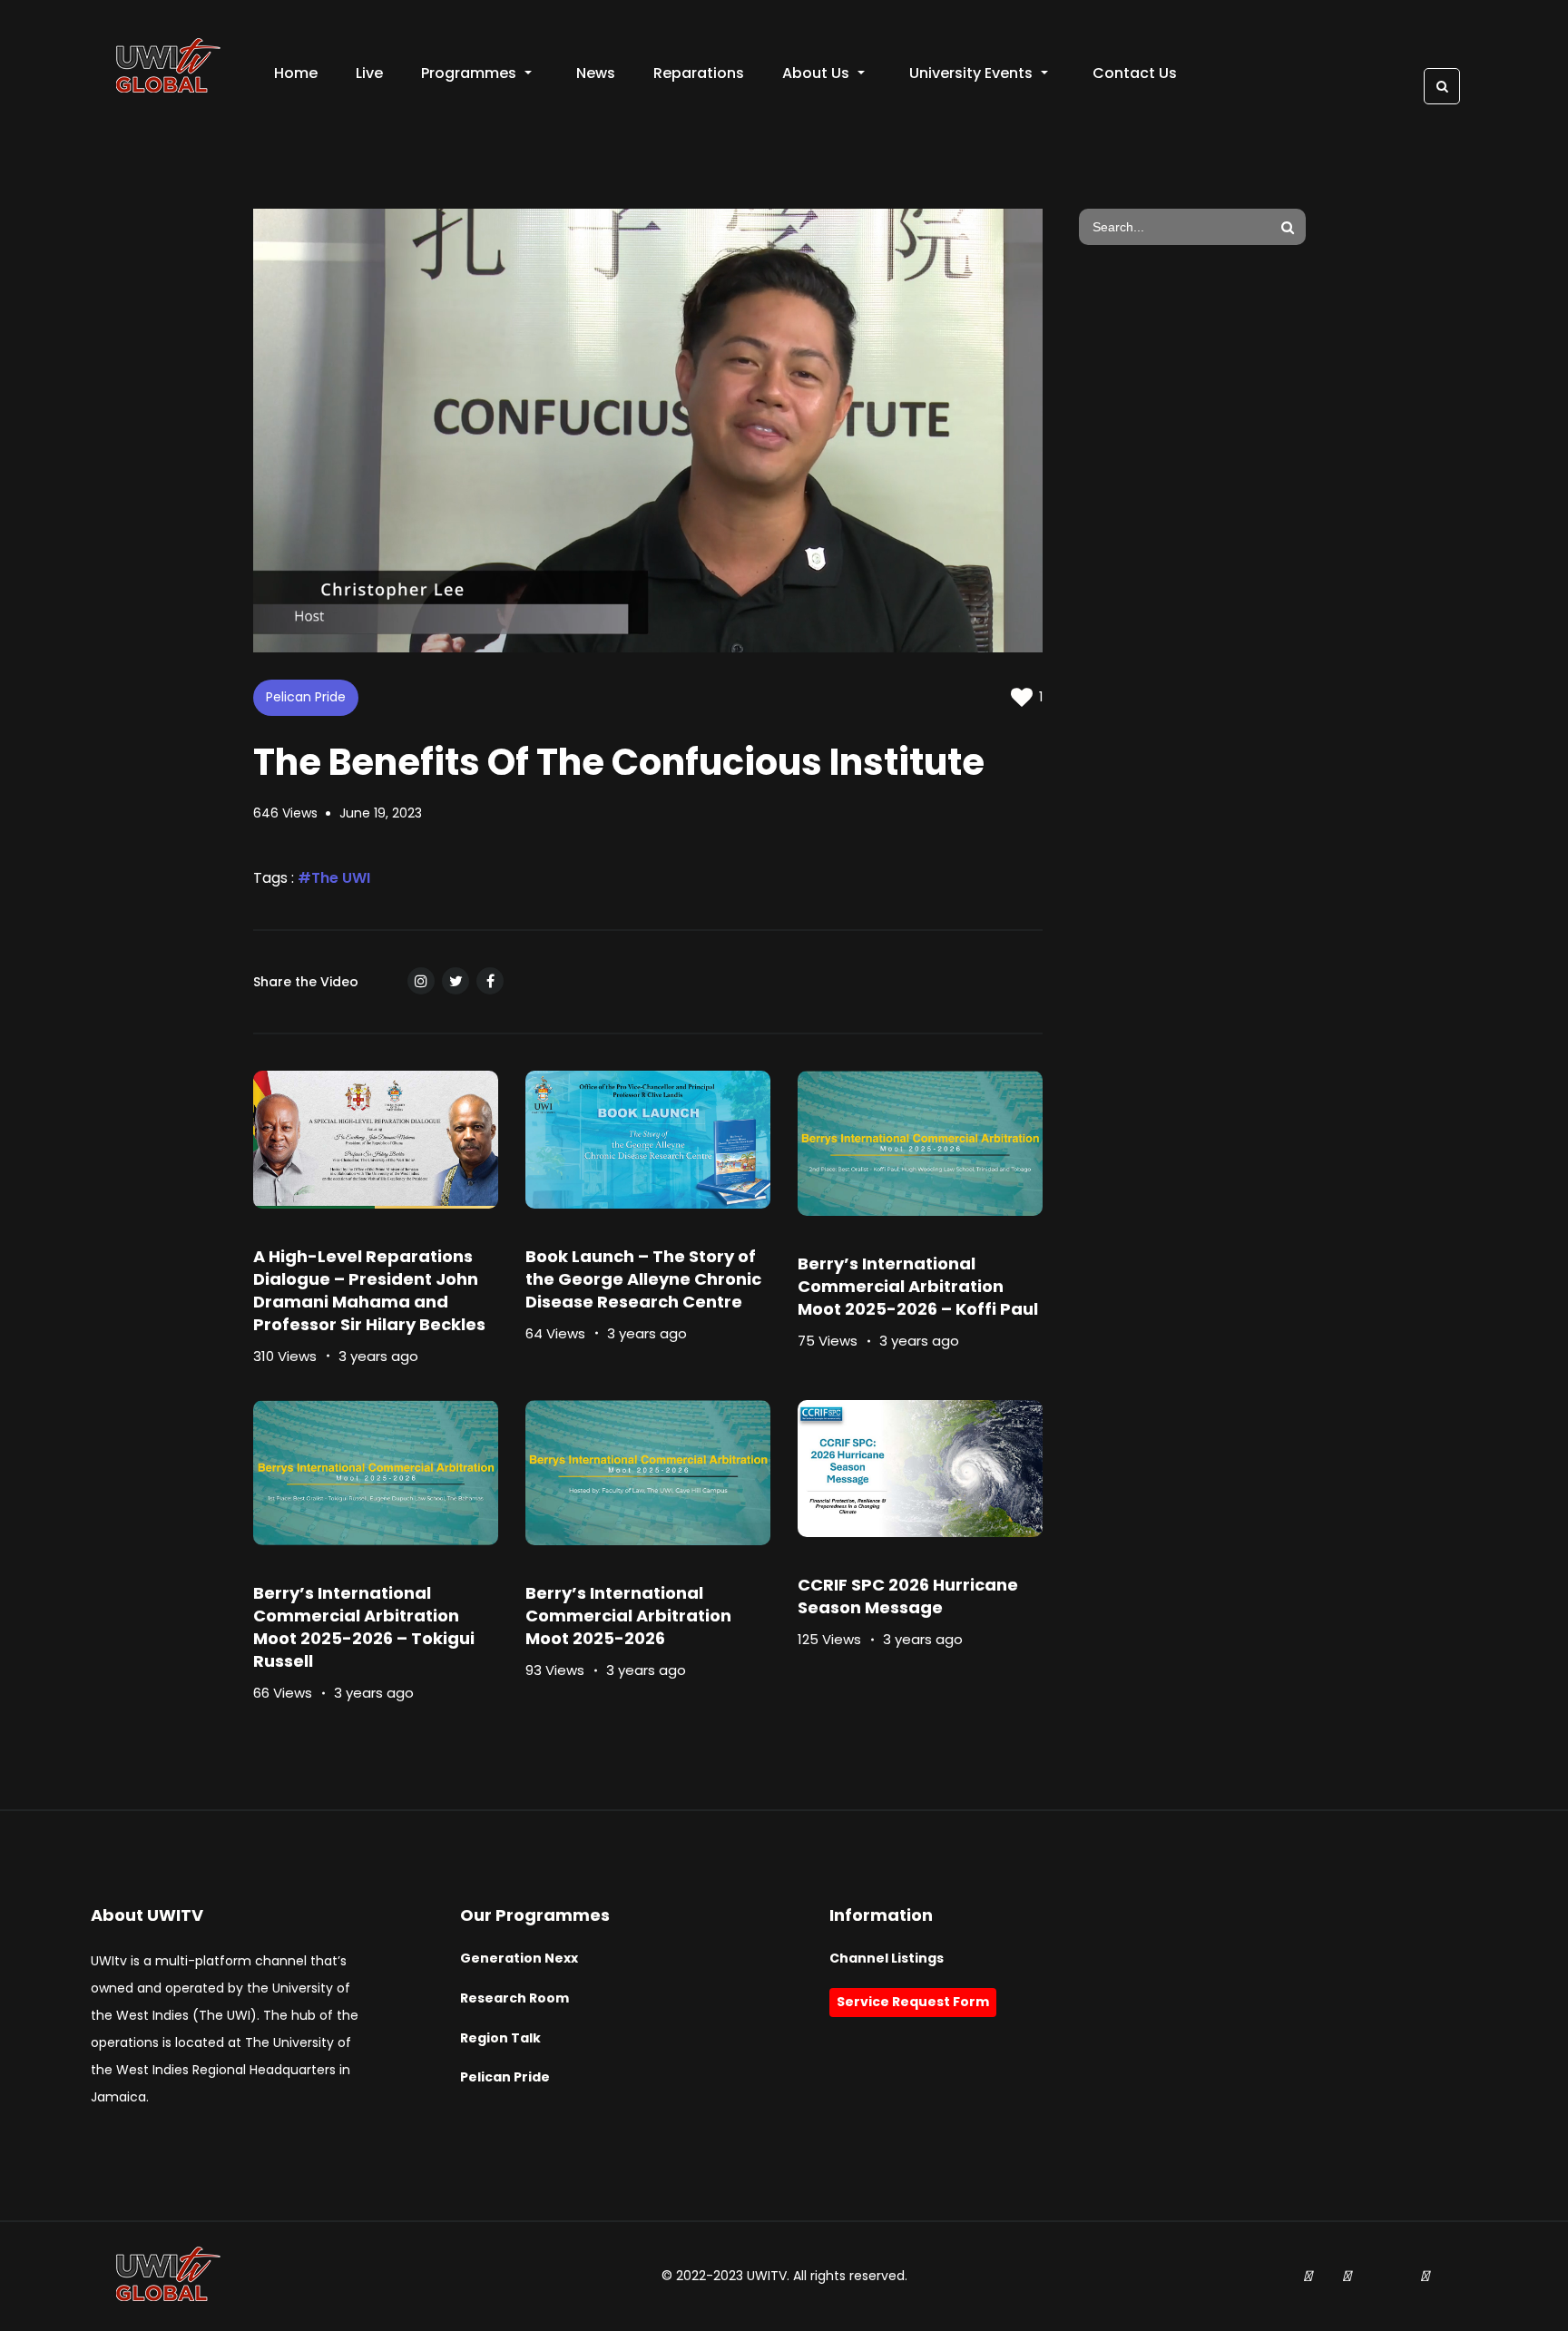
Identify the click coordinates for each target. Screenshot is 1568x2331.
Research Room (514, 1998)
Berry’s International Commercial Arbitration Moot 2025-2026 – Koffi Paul (918, 1286)
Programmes (469, 73)
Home (296, 73)
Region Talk (500, 2038)
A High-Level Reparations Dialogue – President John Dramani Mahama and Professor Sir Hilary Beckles (369, 1290)
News (596, 73)
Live (369, 73)
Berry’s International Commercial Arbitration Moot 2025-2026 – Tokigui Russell (364, 1627)
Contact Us (1135, 73)
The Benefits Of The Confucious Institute (619, 762)
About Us (816, 73)
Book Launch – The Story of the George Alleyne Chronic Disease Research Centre (643, 1279)
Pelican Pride (306, 697)
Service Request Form (913, 2002)
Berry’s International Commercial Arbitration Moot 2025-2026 (628, 1616)
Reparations (699, 73)
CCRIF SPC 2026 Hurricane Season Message (908, 1596)
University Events (971, 73)
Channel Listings (887, 1958)
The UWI (341, 878)
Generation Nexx (519, 1958)
